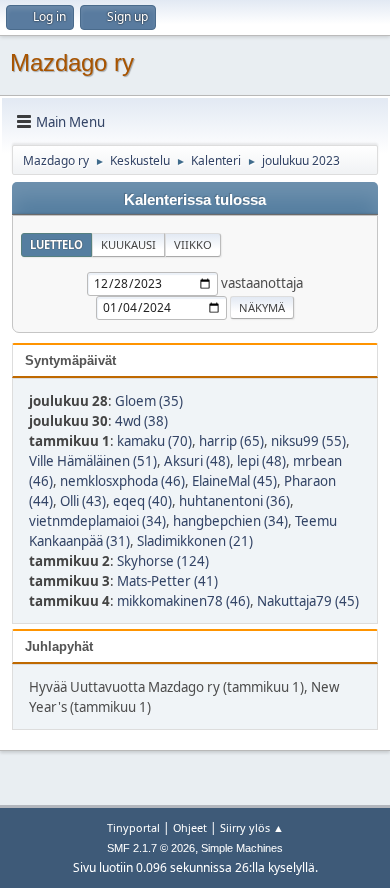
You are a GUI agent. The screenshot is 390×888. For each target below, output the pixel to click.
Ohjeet (190, 827)
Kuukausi (128, 244)
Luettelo (56, 244)
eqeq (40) (142, 501)
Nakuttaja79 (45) (308, 601)
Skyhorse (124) (163, 561)
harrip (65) (231, 441)
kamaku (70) (154, 441)
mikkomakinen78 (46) (183, 601)
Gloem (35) (149, 401)
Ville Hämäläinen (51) (93, 461)
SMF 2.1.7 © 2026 (151, 848)
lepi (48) (261, 461)
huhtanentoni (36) (234, 501)
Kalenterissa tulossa (195, 200)
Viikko (193, 244)
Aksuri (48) (197, 461)
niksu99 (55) (308, 441)
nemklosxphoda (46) (122, 481)
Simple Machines (242, 848)
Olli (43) (83, 501)
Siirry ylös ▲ (252, 827)
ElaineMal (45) (234, 481)
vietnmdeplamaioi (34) (97, 521)
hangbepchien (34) (230, 521)
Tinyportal (133, 827)
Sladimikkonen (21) (195, 541)
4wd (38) (141, 421)
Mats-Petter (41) (167, 581)
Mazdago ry (72, 62)
